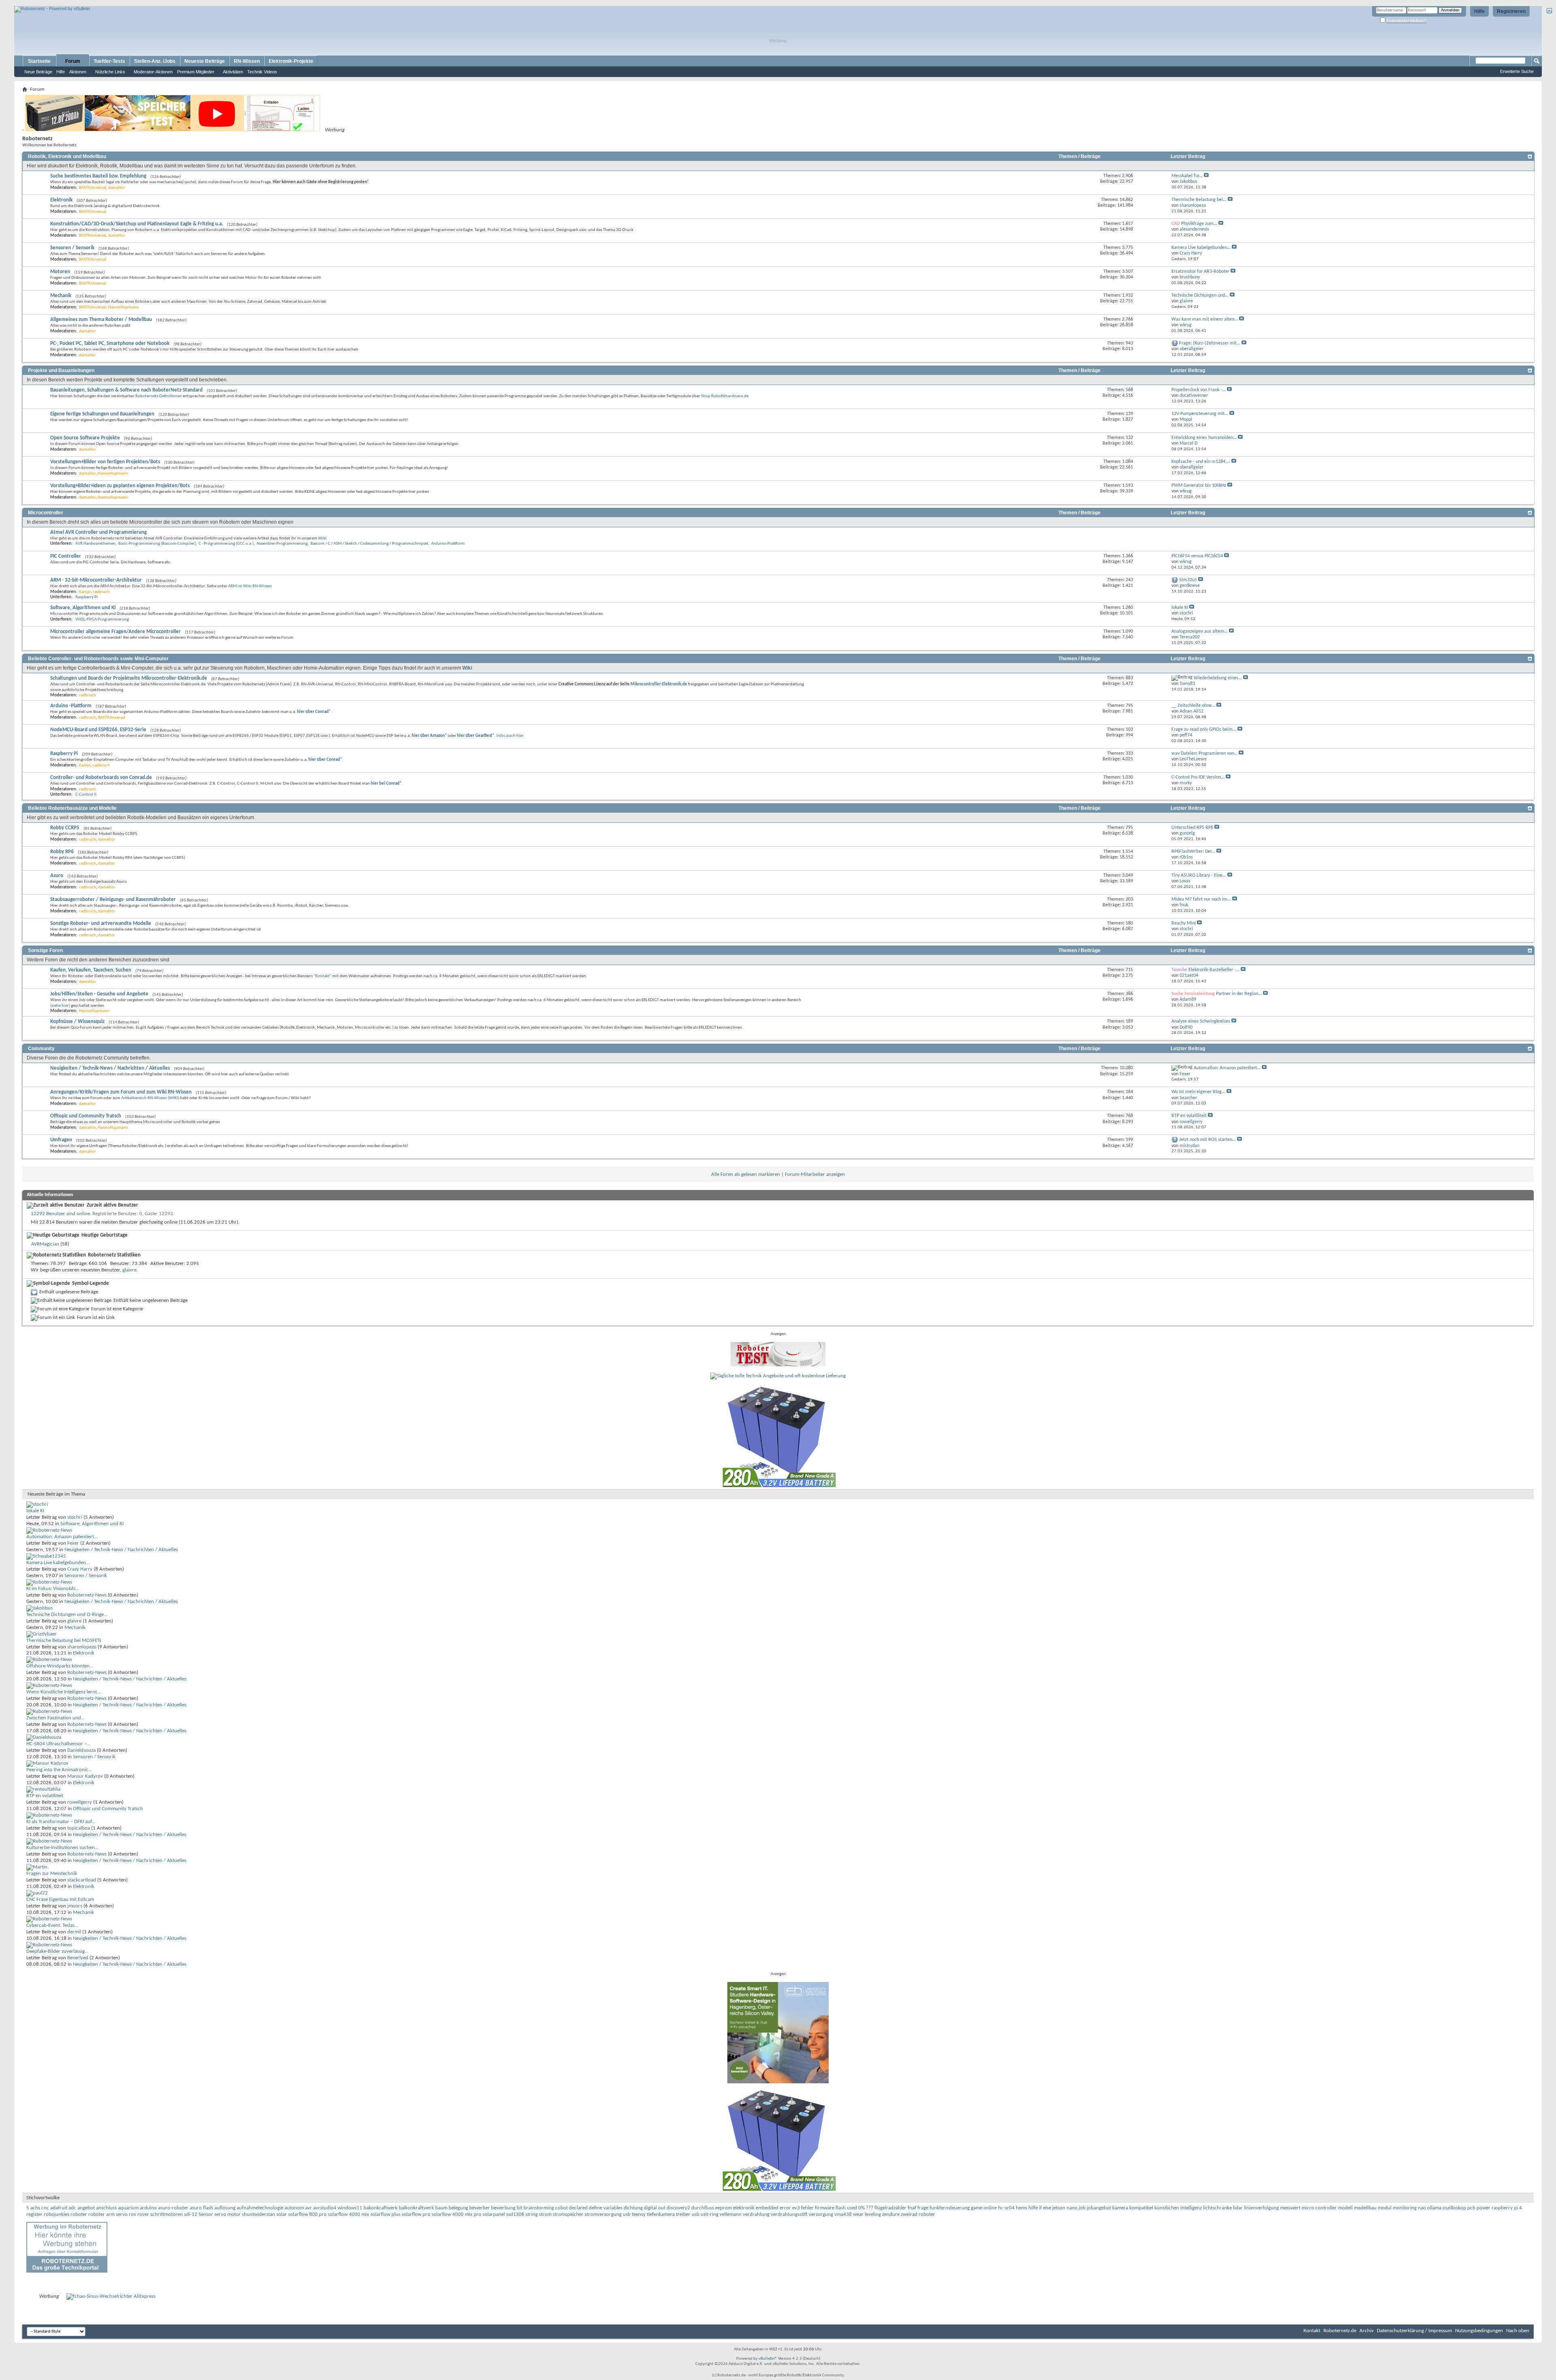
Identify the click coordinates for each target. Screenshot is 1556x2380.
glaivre (129, 1270)
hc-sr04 (1006, 2208)
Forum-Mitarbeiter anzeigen (815, 1174)
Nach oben (1518, 2331)
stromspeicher (568, 2214)
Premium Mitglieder (196, 72)
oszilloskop (1454, 2208)
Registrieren (1511, 11)
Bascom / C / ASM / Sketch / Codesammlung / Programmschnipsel (369, 544)
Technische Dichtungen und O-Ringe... (67, 1615)
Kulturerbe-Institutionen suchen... (62, 1848)
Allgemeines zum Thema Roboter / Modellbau (101, 320)
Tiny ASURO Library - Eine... (1199, 875)
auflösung (225, 2208)
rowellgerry (80, 1802)
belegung (458, 2208)
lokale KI (1180, 608)
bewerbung (503, 2208)
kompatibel (1141, 2208)
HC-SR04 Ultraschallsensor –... (58, 1744)
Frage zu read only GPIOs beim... (1204, 730)
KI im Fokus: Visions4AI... (53, 1589)
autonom (294, 2208)
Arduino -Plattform (71, 706)
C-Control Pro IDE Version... (1198, 777)
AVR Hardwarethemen (95, 544)
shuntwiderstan (259, 2214)
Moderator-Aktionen (153, 72)
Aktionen (78, 72)
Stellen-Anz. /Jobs (155, 61)
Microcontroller (46, 513)
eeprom (723, 2208)
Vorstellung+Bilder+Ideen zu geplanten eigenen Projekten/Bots (120, 486)
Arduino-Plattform (448, 544)
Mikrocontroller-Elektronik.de (659, 684)
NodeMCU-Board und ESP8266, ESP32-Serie (98, 730)
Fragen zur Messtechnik (52, 1874)
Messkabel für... (1187, 176)
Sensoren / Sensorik (72, 248)
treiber (683, 2214)
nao (1422, 2208)
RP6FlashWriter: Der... (1193, 852)
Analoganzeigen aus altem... (1200, 631)
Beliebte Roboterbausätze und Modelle (72, 808)
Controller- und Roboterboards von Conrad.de (101, 778)
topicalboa (79, 1828)
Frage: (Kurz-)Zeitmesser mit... (1210, 343)
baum (441, 2208)
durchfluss (703, 2208)
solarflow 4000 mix (348, 2214)
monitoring (1405, 2208)
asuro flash (201, 2208)
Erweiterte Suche (1517, 71)
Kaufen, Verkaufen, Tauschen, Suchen (91, 970)
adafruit (59, 2208)
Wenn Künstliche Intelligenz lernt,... (64, 1692)
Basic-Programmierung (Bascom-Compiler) (157, 544)
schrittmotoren (167, 2214)
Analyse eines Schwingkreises (1201, 1021)
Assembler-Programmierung (282, 544)
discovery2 (678, 2208)
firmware (825, 2208)
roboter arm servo (108, 2214)
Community (41, 1049)
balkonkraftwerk (416, 2208)
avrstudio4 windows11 (338, 2208)
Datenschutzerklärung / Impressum (1414, 2331)
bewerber (480, 2208)
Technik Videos (262, 72)
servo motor (228, 2214)
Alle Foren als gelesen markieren (746, 1174)
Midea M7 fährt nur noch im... (1201, 899)
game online (984, 2208)
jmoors (75, 1906)
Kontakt (1312, 2331)
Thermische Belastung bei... (1199, 200)
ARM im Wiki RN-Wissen (250, 586)
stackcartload (82, 1880)
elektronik (744, 2208)
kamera (1120, 2208)
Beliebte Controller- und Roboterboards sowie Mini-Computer (98, 659)
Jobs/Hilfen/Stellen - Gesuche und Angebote (99, 994)
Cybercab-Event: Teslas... (52, 1925)
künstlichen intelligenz (1178, 2208)
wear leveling (867, 2214)
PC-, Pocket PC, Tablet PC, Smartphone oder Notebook (110, 344)
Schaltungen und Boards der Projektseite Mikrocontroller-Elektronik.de (129, 678)
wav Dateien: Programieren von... (1204, 753)
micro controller (1319, 2208)
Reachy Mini (1184, 923)
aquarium (128, 2208)
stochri (75, 1517)
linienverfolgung (1261, 2208)
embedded (767, 2208)
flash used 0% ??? (854, 2208)
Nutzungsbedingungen (1479, 2331)
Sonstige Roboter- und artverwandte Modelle (101, 924)
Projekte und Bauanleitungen (61, 370)
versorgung (821, 2214)
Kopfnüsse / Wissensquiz (77, 1022)
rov (133, 2214)
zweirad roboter (918, 2214)
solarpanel (494, 2214)
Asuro (57, 876)
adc (72, 2208)
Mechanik (61, 296)
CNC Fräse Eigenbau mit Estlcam (60, 1900)
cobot (561, 2208)
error (785, 2208)
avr (309, 2208)
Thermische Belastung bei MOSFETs (64, 1641)
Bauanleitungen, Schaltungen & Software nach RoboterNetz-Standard (126, 390)
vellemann (731, 2214)
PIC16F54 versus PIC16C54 (1197, 556)
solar (282, 2214)
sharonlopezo (82, 1647)
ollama (1434, 2208)
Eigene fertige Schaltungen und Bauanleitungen (102, 414)
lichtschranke (1217, 2208)
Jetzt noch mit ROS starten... (1208, 1140)
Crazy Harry (80, 1569)
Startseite (39, 61)
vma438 (843, 2214)
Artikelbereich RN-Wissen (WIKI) (150, 1098)
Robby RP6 (62, 852)
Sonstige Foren (45, 950)
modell (1345, 2208)
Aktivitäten (233, 72)
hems (1022, 2208)
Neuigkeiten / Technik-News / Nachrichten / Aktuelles (110, 1068)
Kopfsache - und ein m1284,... (1201, 462)
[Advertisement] (109, 3)
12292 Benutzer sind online (60, 1214)
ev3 (796, 2208)
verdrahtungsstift (789, 2214)
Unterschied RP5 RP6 (1192, 828)
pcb (1471, 2208)
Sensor (206, 2214)
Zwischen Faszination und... (56, 1718)
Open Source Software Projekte (85, 438)
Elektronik (61, 200)
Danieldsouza (81, 1750)
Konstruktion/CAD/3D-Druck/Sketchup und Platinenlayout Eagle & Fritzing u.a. (137, 224)
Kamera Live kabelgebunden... (1201, 248)
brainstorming (539, 2208)
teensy (639, 2214)
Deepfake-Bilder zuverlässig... (57, 1951)
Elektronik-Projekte (291, 61)
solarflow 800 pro (307, 2214)
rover (143, 2214)
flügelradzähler (890, 2208)
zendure (891, 2214)
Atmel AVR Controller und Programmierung (98, 532)
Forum (73, 61)
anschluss (106, 2208)
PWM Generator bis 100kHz (1199, 486)
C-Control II (86, 795)
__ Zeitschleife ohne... (1193, 706)
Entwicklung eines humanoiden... (1204, 438)
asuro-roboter (173, 2208)
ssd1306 (515, 2214)
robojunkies (57, 2214)
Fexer (73, 1543)
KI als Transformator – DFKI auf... (61, 1822)
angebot (86, 2208)
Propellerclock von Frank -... (1199, 390)
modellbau (1365, 2208)
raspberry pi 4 (1507, 2208)
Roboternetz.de (1340, 2331)
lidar (1238, 2208)
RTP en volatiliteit (1189, 1116)
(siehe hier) (60, 1006)
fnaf (912, 2208)
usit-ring (710, 2214)
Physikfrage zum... (1199, 224)
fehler (807, 2208)
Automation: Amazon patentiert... (1227, 1068)
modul (1385, 2208)
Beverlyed (78, 1958)
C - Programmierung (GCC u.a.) (226, 544)
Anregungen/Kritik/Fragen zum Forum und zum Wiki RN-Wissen (121, 1092)
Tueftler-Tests (109, 61)
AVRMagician (45, 1244)
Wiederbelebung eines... (1218, 678)
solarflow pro (416, 2214)
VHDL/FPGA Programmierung (102, 620)
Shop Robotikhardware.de (725, 396)
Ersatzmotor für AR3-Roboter (1200, 272)
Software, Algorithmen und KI (83, 608)
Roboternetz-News (87, 1595)
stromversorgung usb (608, 2214)
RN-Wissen (247, 61)
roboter (79, 2214)
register (34, 2214)
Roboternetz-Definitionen (159, 396)
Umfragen (61, 1140)
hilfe (1033, 2208)
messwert (1290, 2208)
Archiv (1367, 2331)
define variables (606, 2208)
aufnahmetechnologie (260, 2208)
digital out (655, 2208)
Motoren (60, 272)
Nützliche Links (110, 72)
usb (696, 2214)
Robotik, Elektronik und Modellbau (67, 156)
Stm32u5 (1188, 580)
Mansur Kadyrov (85, 1776)
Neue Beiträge (38, 72)
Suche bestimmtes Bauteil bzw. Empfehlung (98, 176)
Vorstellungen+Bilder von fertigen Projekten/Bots (105, 462)
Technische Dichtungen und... (1200, 295)
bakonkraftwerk (380, 2208)
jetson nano (1065, 2208)
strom (545, 2214)
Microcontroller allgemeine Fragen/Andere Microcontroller (115, 632)
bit (519, 2208)
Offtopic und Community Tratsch (86, 1116)
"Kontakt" (323, 976)
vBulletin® (768, 2359)
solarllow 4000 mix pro (456, 2214)
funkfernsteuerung (950, 2208)
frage (923, 2208)
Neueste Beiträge (205, 61)
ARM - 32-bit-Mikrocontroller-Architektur (96, 580)
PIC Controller (66, 556)
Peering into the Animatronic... (59, 1770)
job (1082, 2208)
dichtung (633, 2208)
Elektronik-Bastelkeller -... (1214, 970)
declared (578, 2208)
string (532, 2214)
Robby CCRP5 (65, 828)
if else (1045, 2208)
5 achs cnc (38, 2208)
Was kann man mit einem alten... (1205, 319)
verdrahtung (756, 2214)
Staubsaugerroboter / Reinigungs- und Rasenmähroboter (113, 900)
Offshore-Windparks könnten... (60, 1666)
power (1483, 2208)
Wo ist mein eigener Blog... (1198, 1092)
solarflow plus (385, 2214)
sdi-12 (191, 2214)
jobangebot (1099, 2208)
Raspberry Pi (87, 597)
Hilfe (1479, 11)
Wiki (322, 538)
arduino (148, 2208)
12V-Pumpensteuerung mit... (1200, 414)
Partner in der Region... (1239, 994)
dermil (74, 1932)
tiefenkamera (661, 2214)
